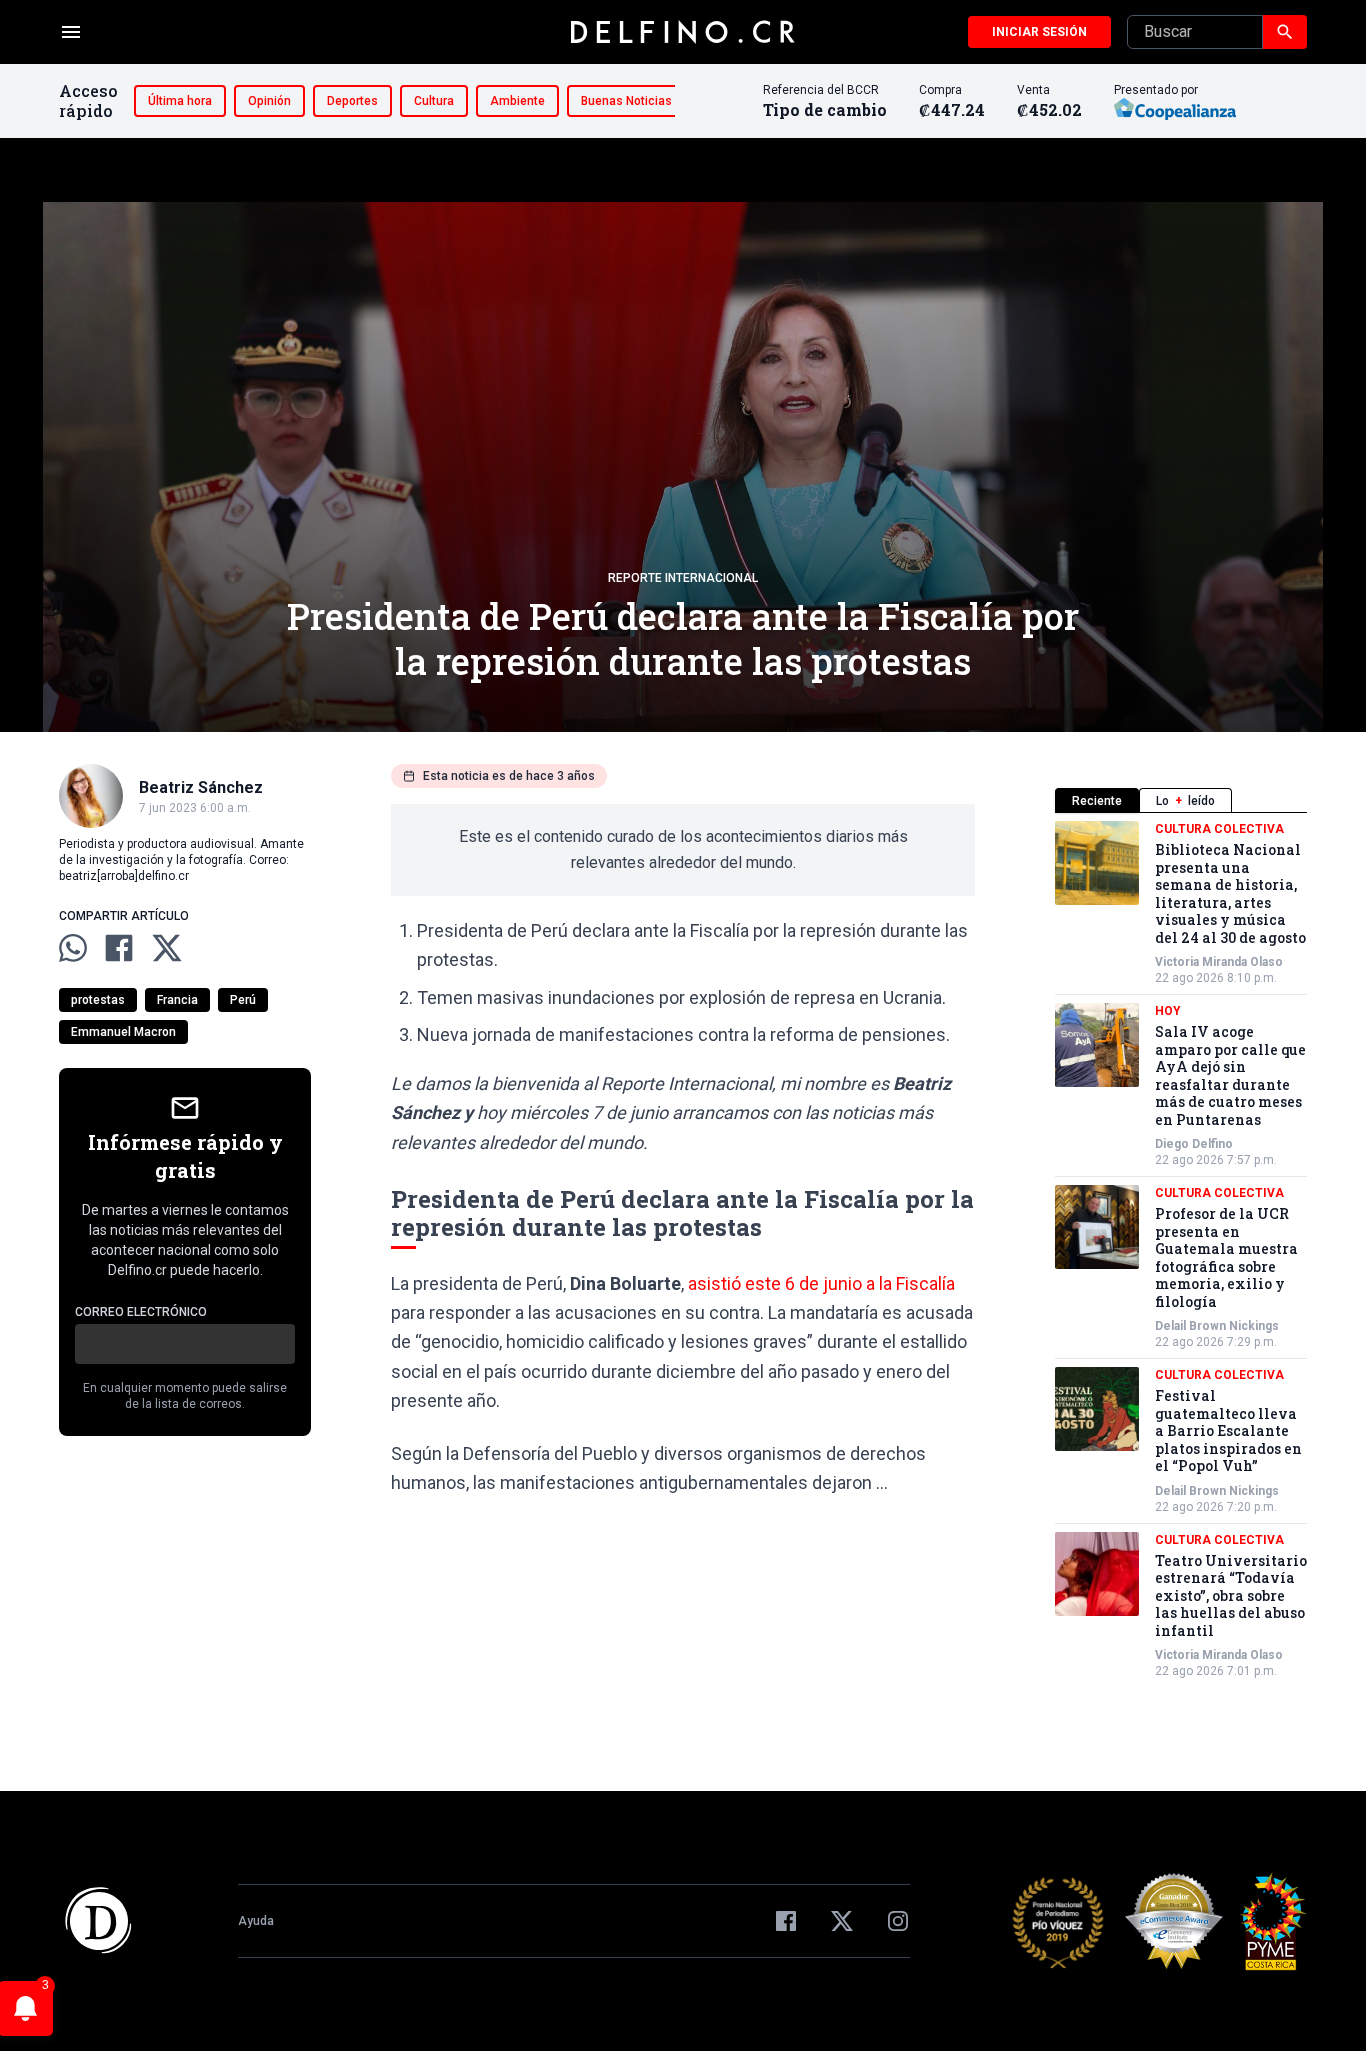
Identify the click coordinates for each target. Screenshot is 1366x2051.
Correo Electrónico (141, 1312)
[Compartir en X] (167, 948)
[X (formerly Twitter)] (842, 1921)
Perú (243, 1000)
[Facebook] (786, 1921)
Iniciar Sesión (1039, 32)
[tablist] (1181, 800)
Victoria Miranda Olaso (1219, 962)
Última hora (180, 101)
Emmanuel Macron (123, 1032)
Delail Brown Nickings (1217, 1326)
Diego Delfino (1194, 1144)
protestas (98, 1000)
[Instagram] (898, 1921)
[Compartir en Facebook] (119, 948)
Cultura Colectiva (1219, 829)
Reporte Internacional (683, 578)
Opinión (269, 101)
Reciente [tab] (1097, 801)
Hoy (1168, 1011)
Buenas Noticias (626, 101)
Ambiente (517, 101)
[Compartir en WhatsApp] (73, 948)
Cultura (434, 101)
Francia (177, 1000)
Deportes (352, 101)
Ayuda (256, 1921)
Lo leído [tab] (1185, 801)
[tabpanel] (1181, 1250)
